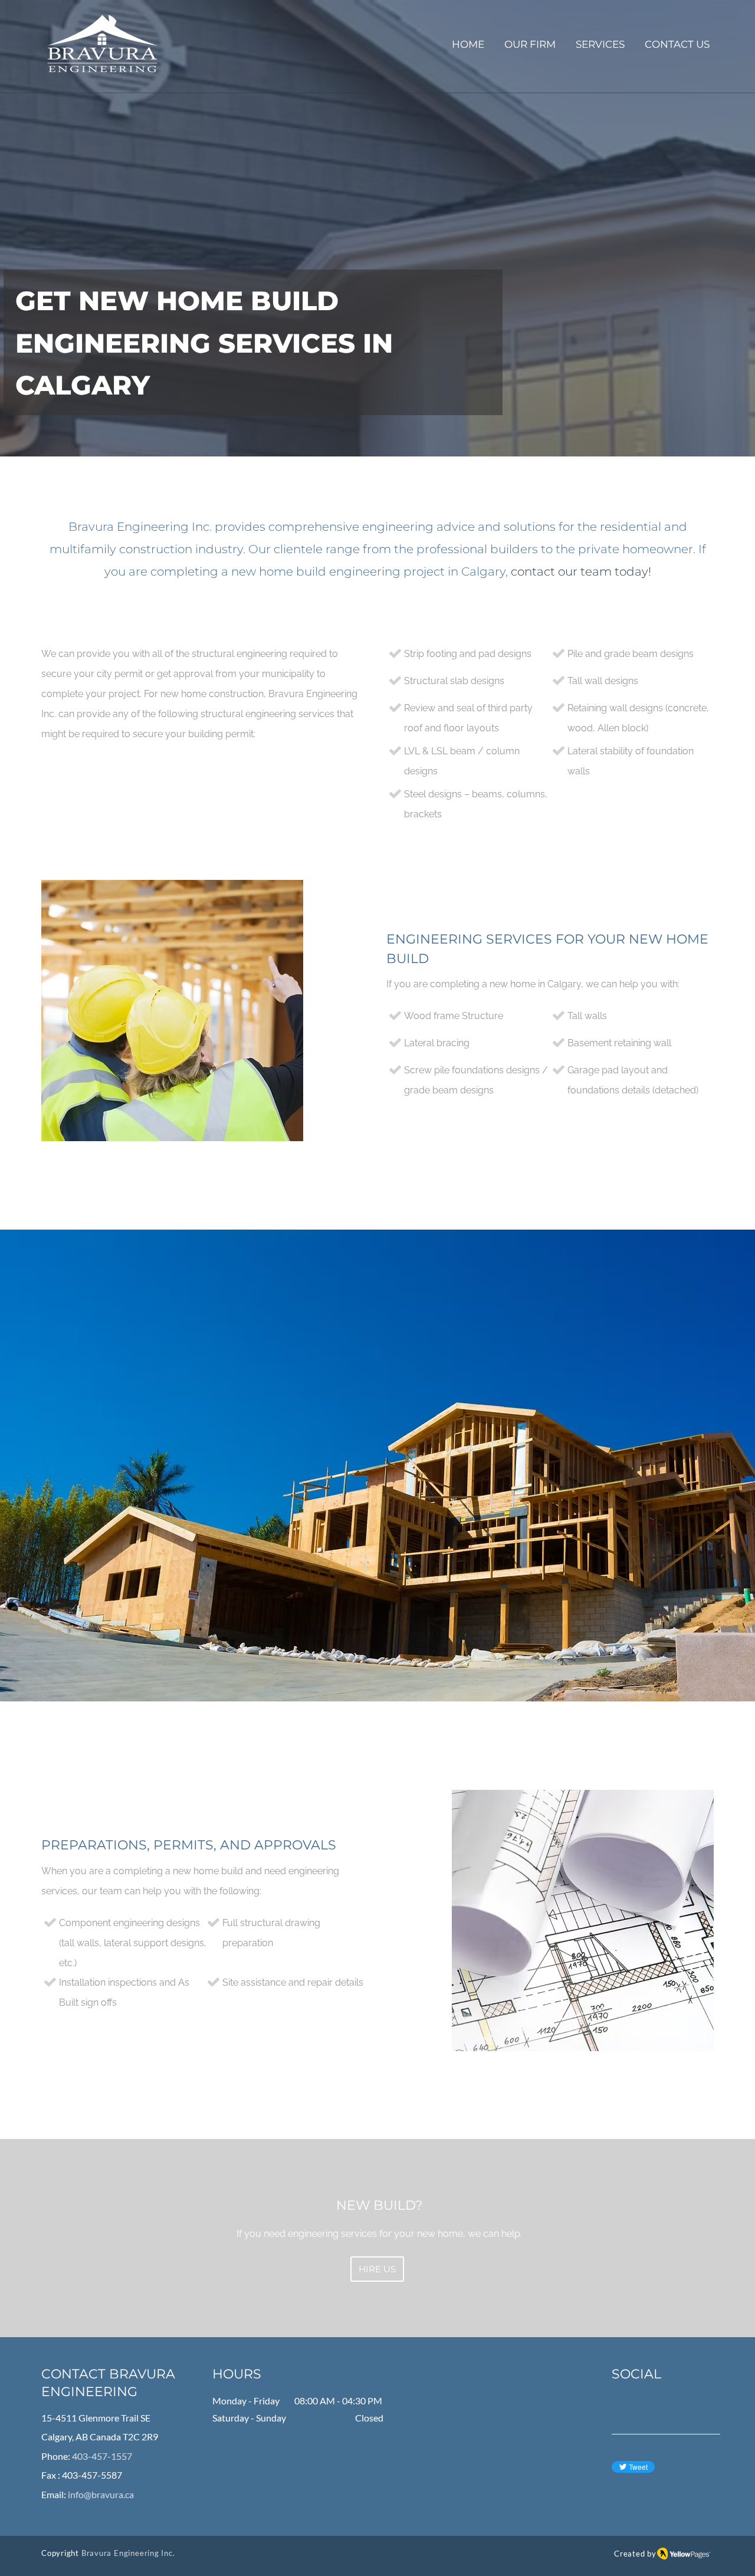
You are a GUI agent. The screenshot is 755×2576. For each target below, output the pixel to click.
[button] (600, 45)
